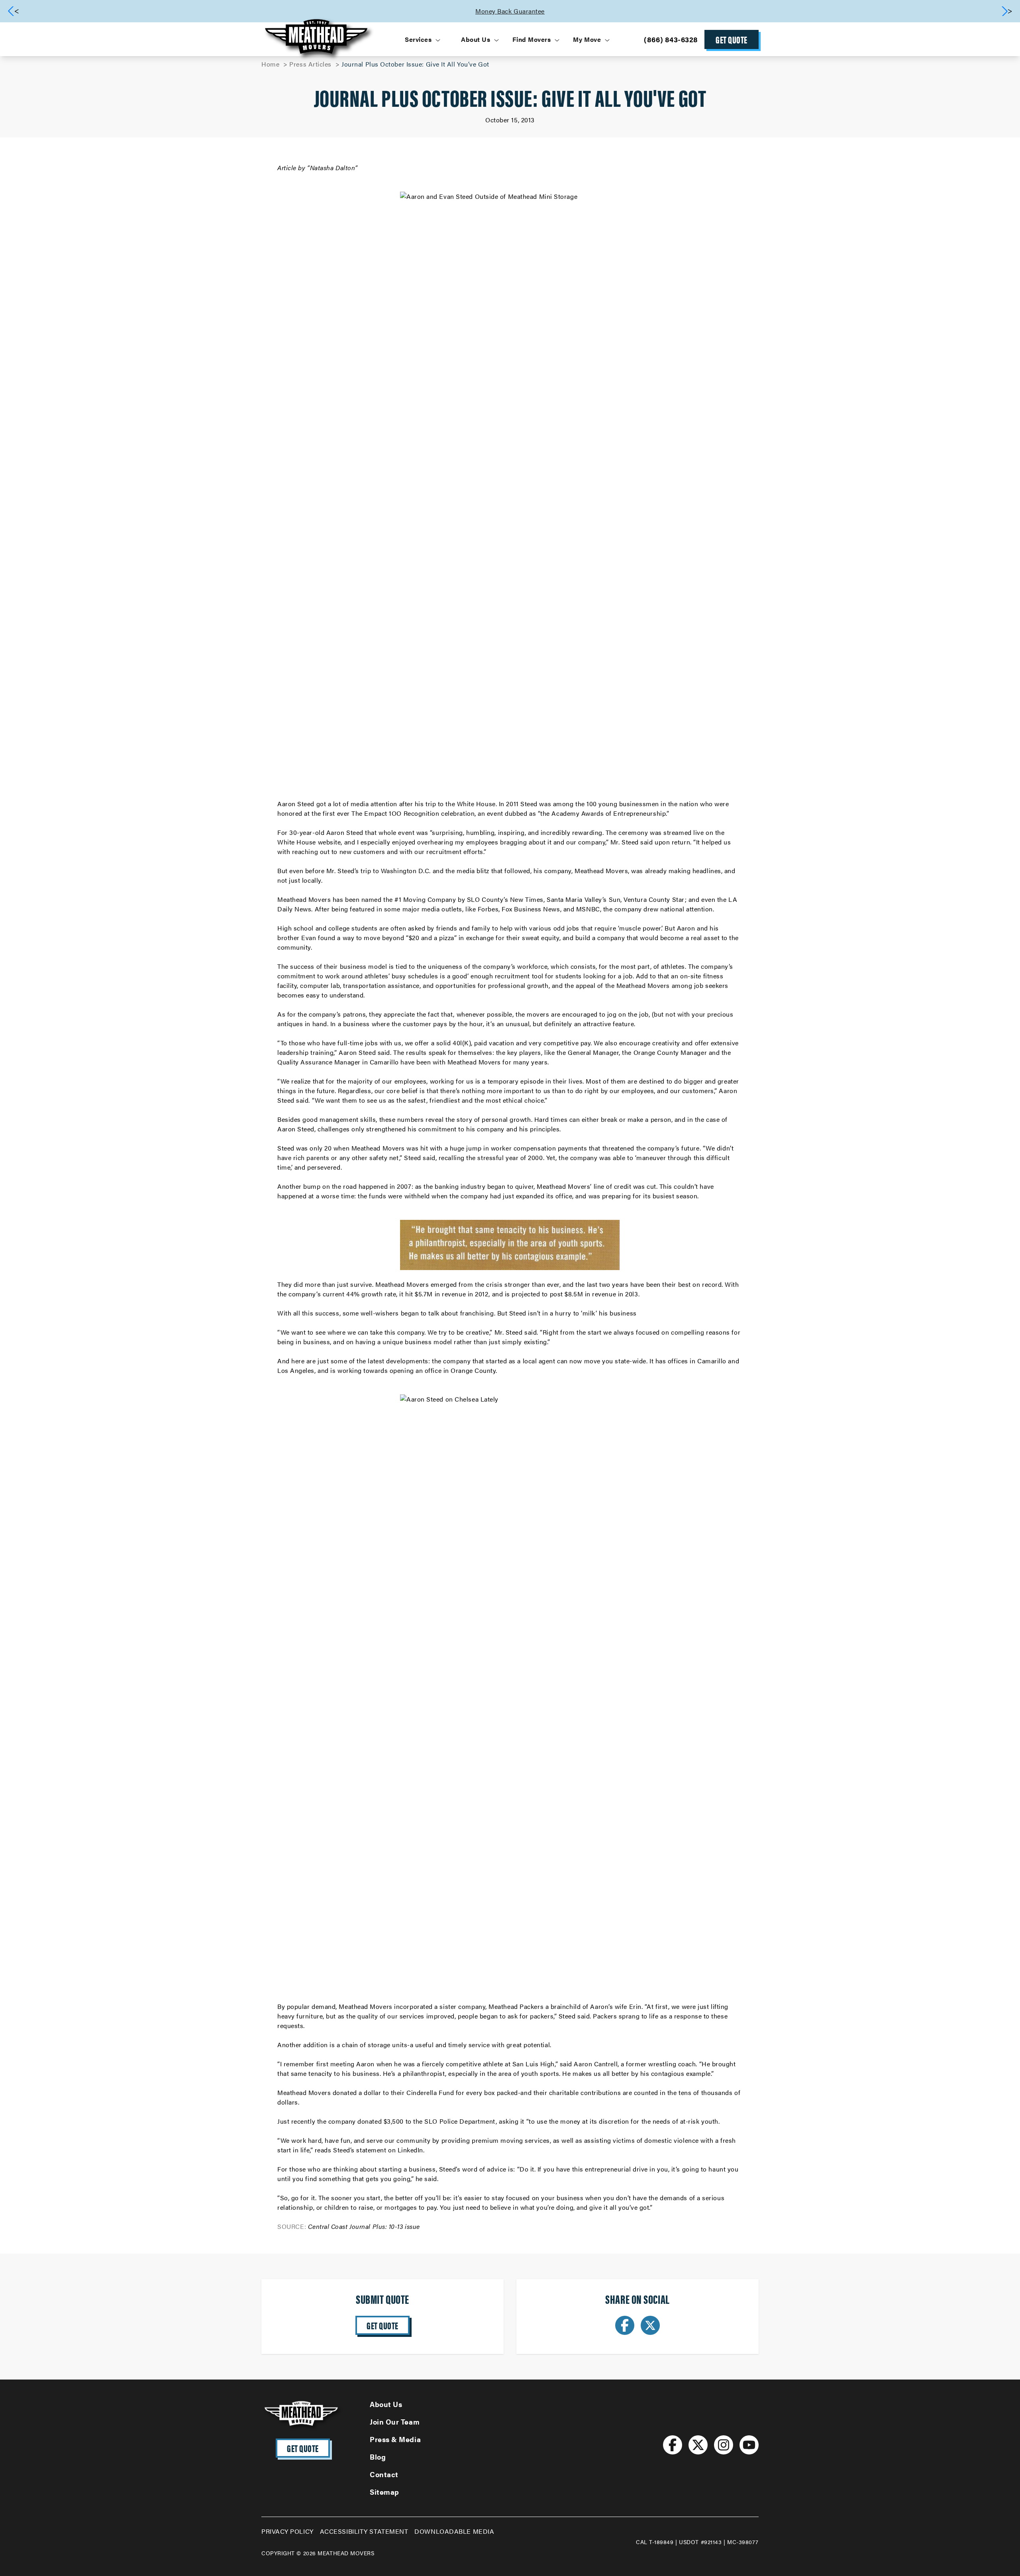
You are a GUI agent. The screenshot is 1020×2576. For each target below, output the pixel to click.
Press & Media (395, 2439)
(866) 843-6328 (671, 39)
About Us (386, 2404)
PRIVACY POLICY (287, 2531)
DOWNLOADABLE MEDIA (454, 2531)
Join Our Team (395, 2422)
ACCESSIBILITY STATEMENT (364, 2531)
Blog (378, 2457)
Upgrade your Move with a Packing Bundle (754, 11)
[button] (1007, 11)
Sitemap (384, 2492)
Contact (384, 2474)
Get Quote (732, 39)
